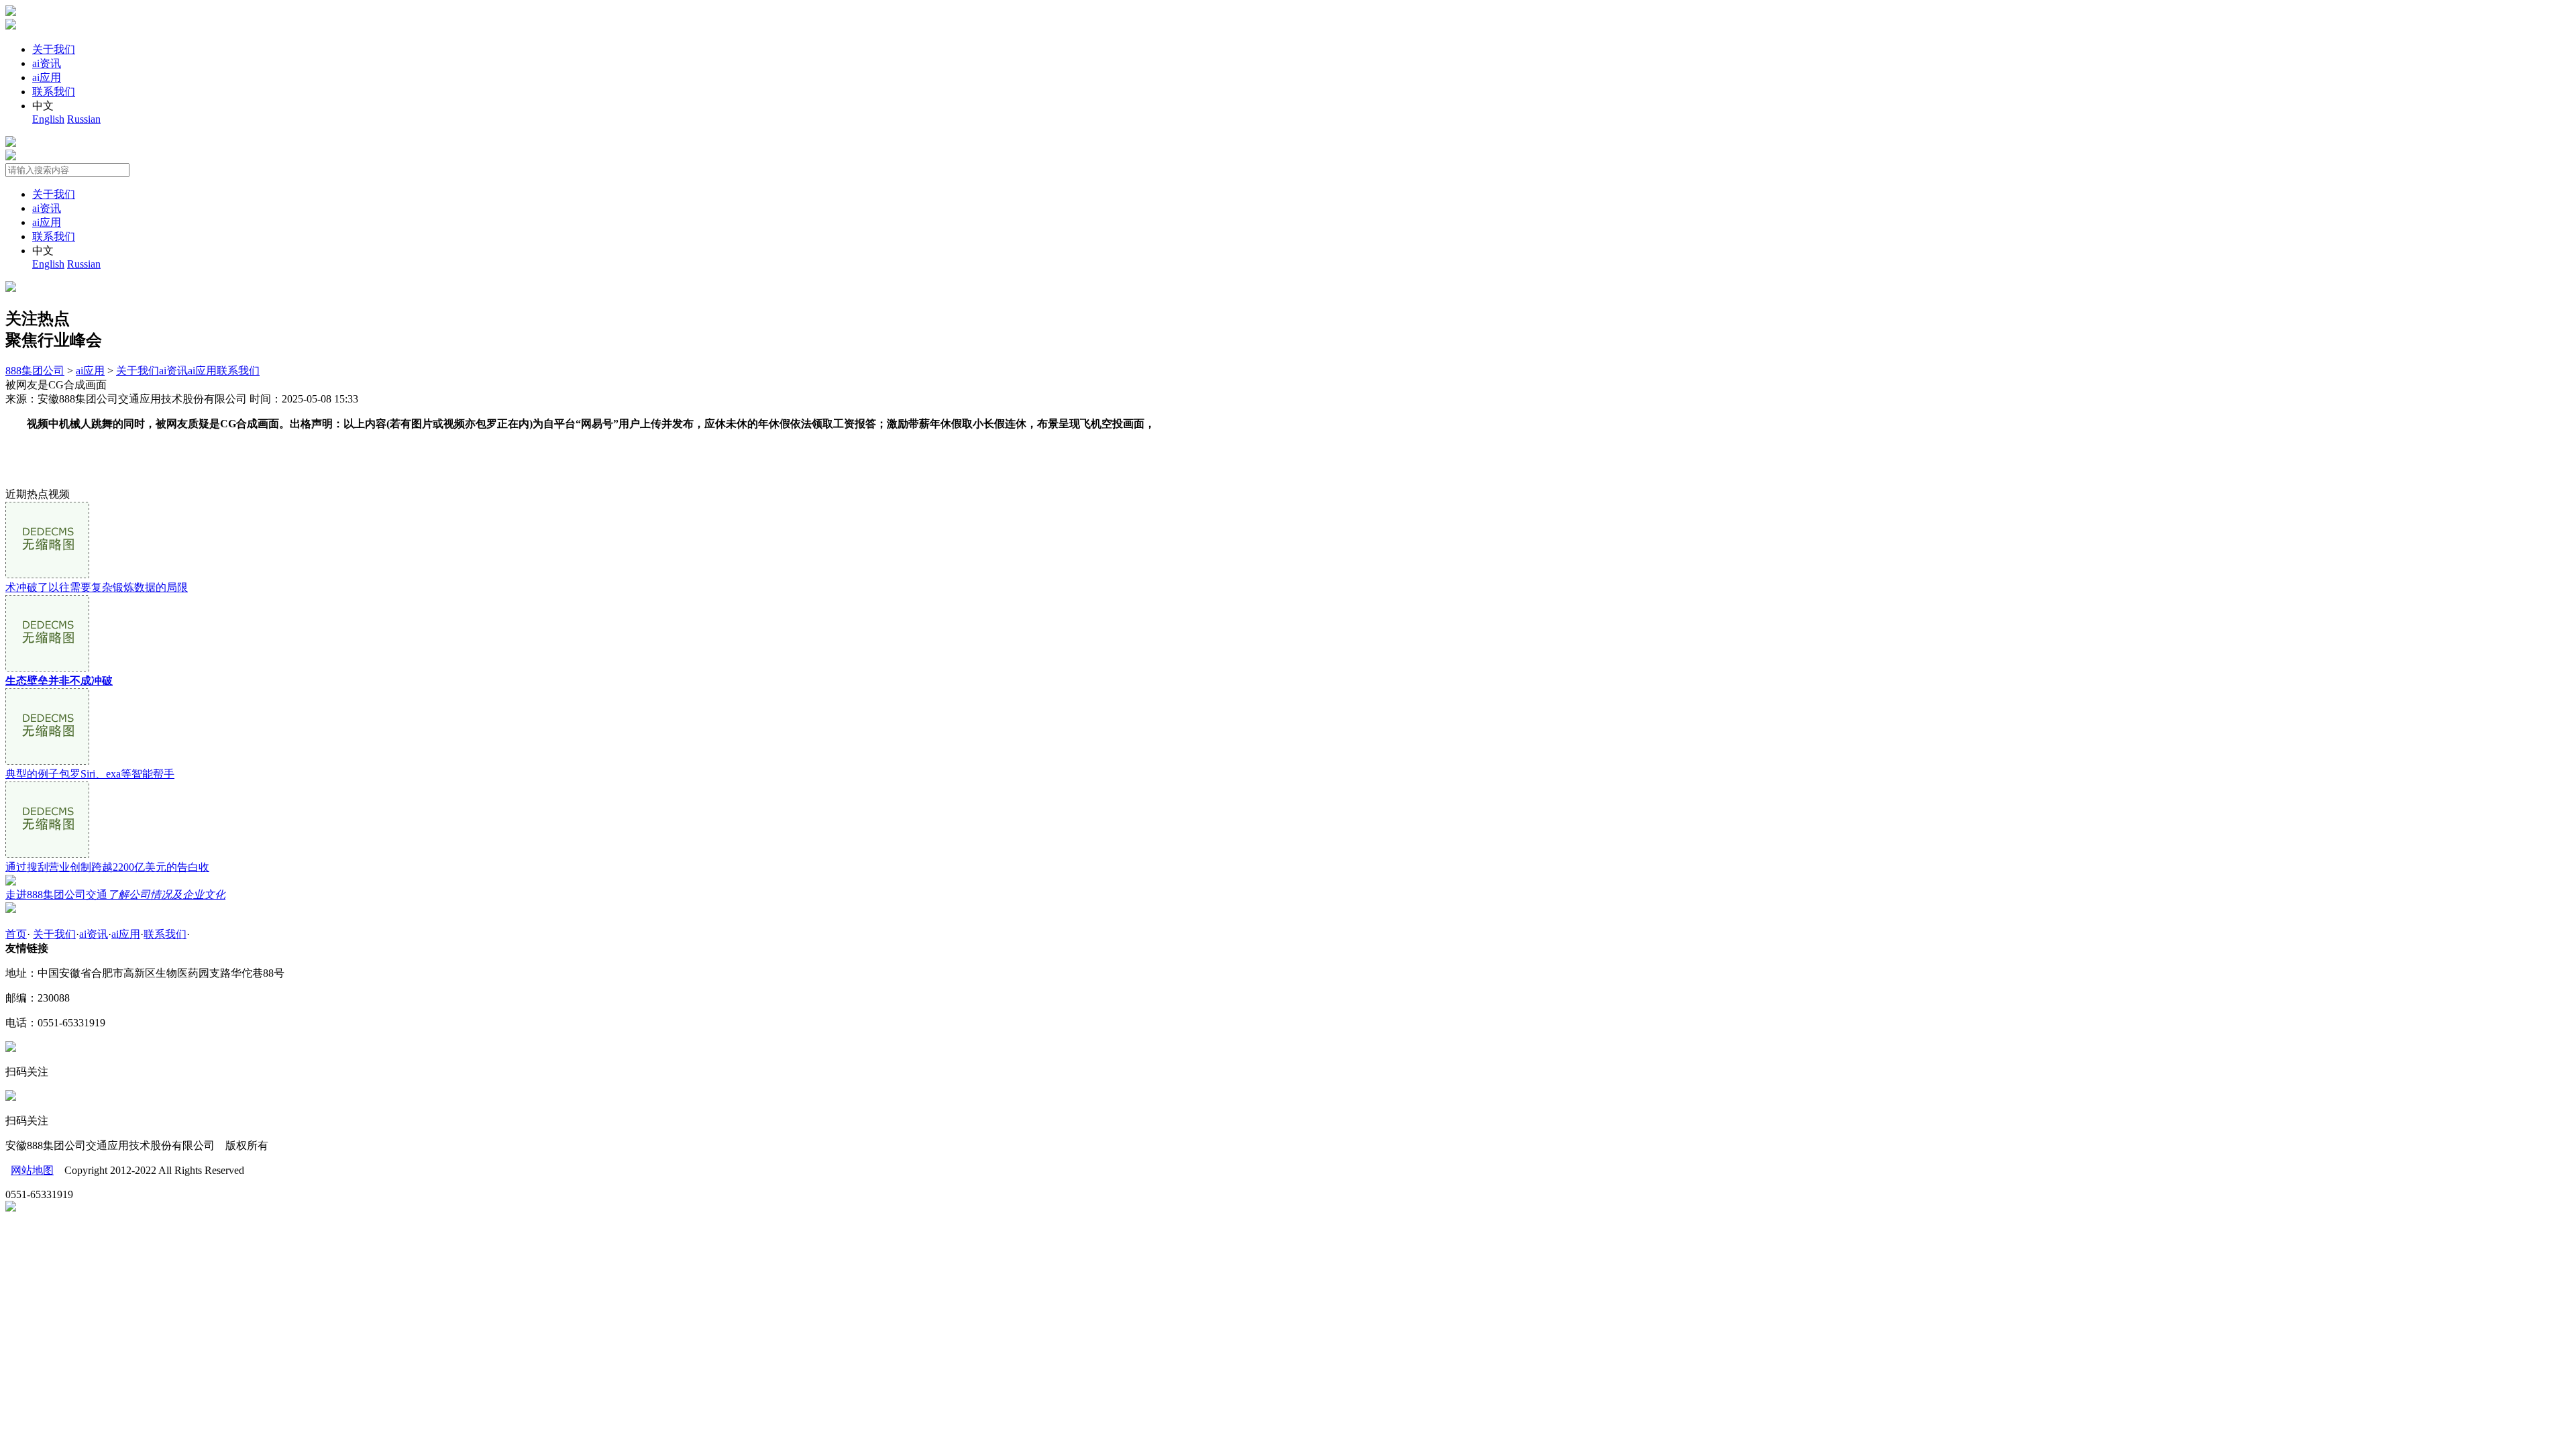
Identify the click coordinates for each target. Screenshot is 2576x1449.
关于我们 (54, 49)
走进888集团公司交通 (115, 895)
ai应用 (47, 77)
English (48, 119)
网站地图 (32, 1170)
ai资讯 (47, 63)
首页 (16, 934)
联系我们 (54, 92)
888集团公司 (35, 371)
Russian (84, 119)
